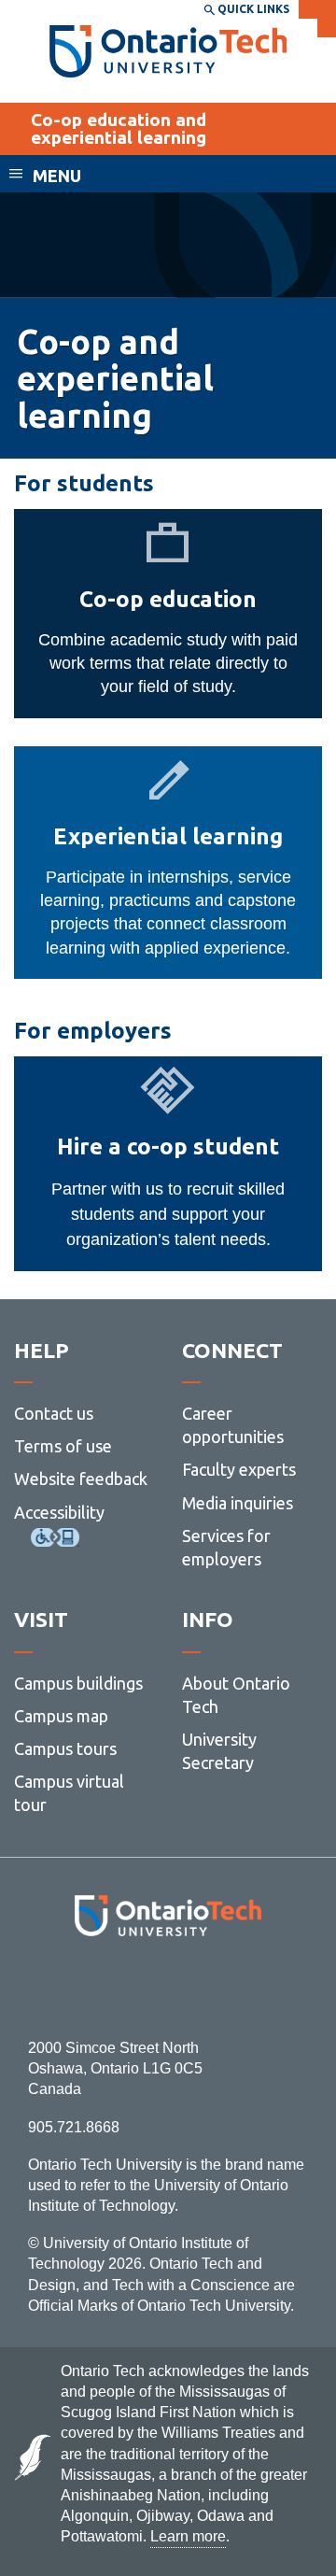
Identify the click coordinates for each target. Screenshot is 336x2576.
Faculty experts (239, 1469)
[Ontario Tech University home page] (168, 51)
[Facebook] (84, 1987)
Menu (57, 176)
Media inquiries (238, 1503)
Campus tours (65, 1748)
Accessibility (59, 1512)
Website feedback (81, 1479)
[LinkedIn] (210, 1987)
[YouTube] (252, 1987)
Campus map (61, 1716)
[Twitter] (126, 1987)
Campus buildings (78, 1683)
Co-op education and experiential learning (119, 128)
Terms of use (63, 1446)
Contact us (54, 1413)
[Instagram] (168, 1987)
